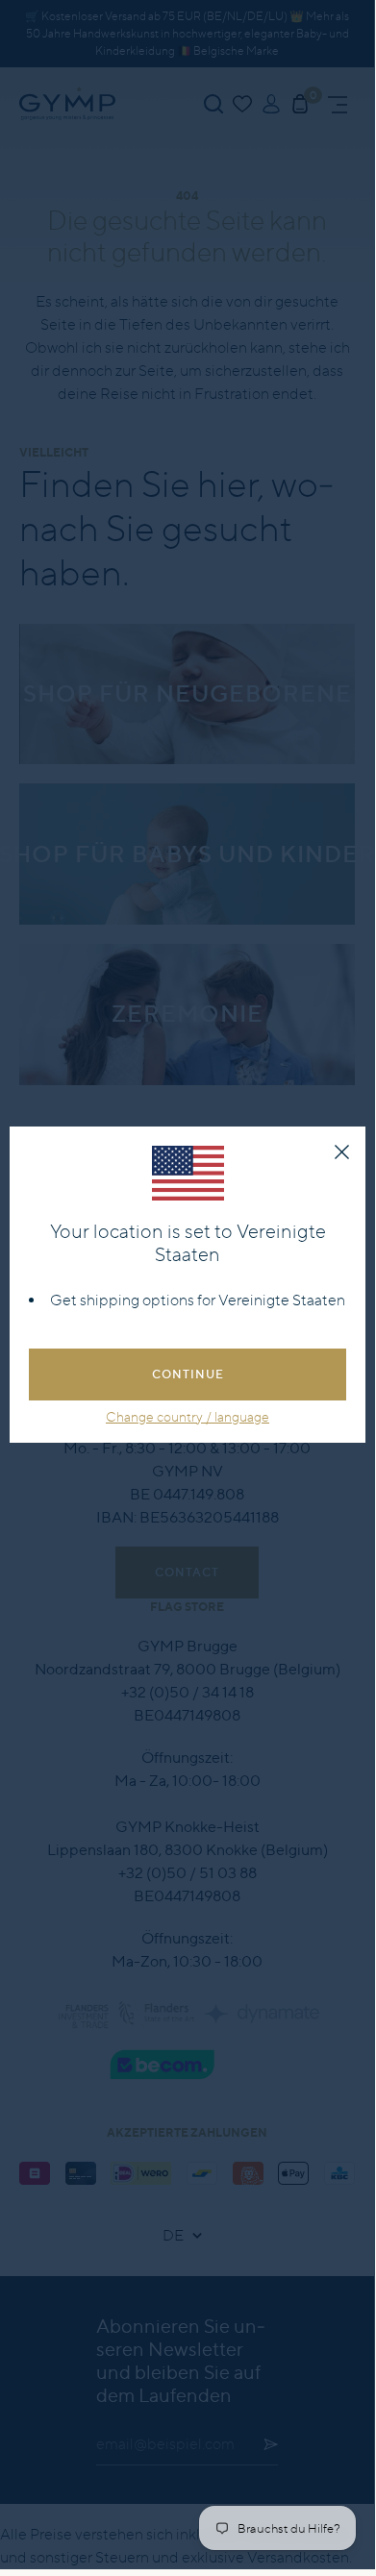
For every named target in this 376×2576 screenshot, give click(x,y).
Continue (188, 1374)
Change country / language (188, 1417)
